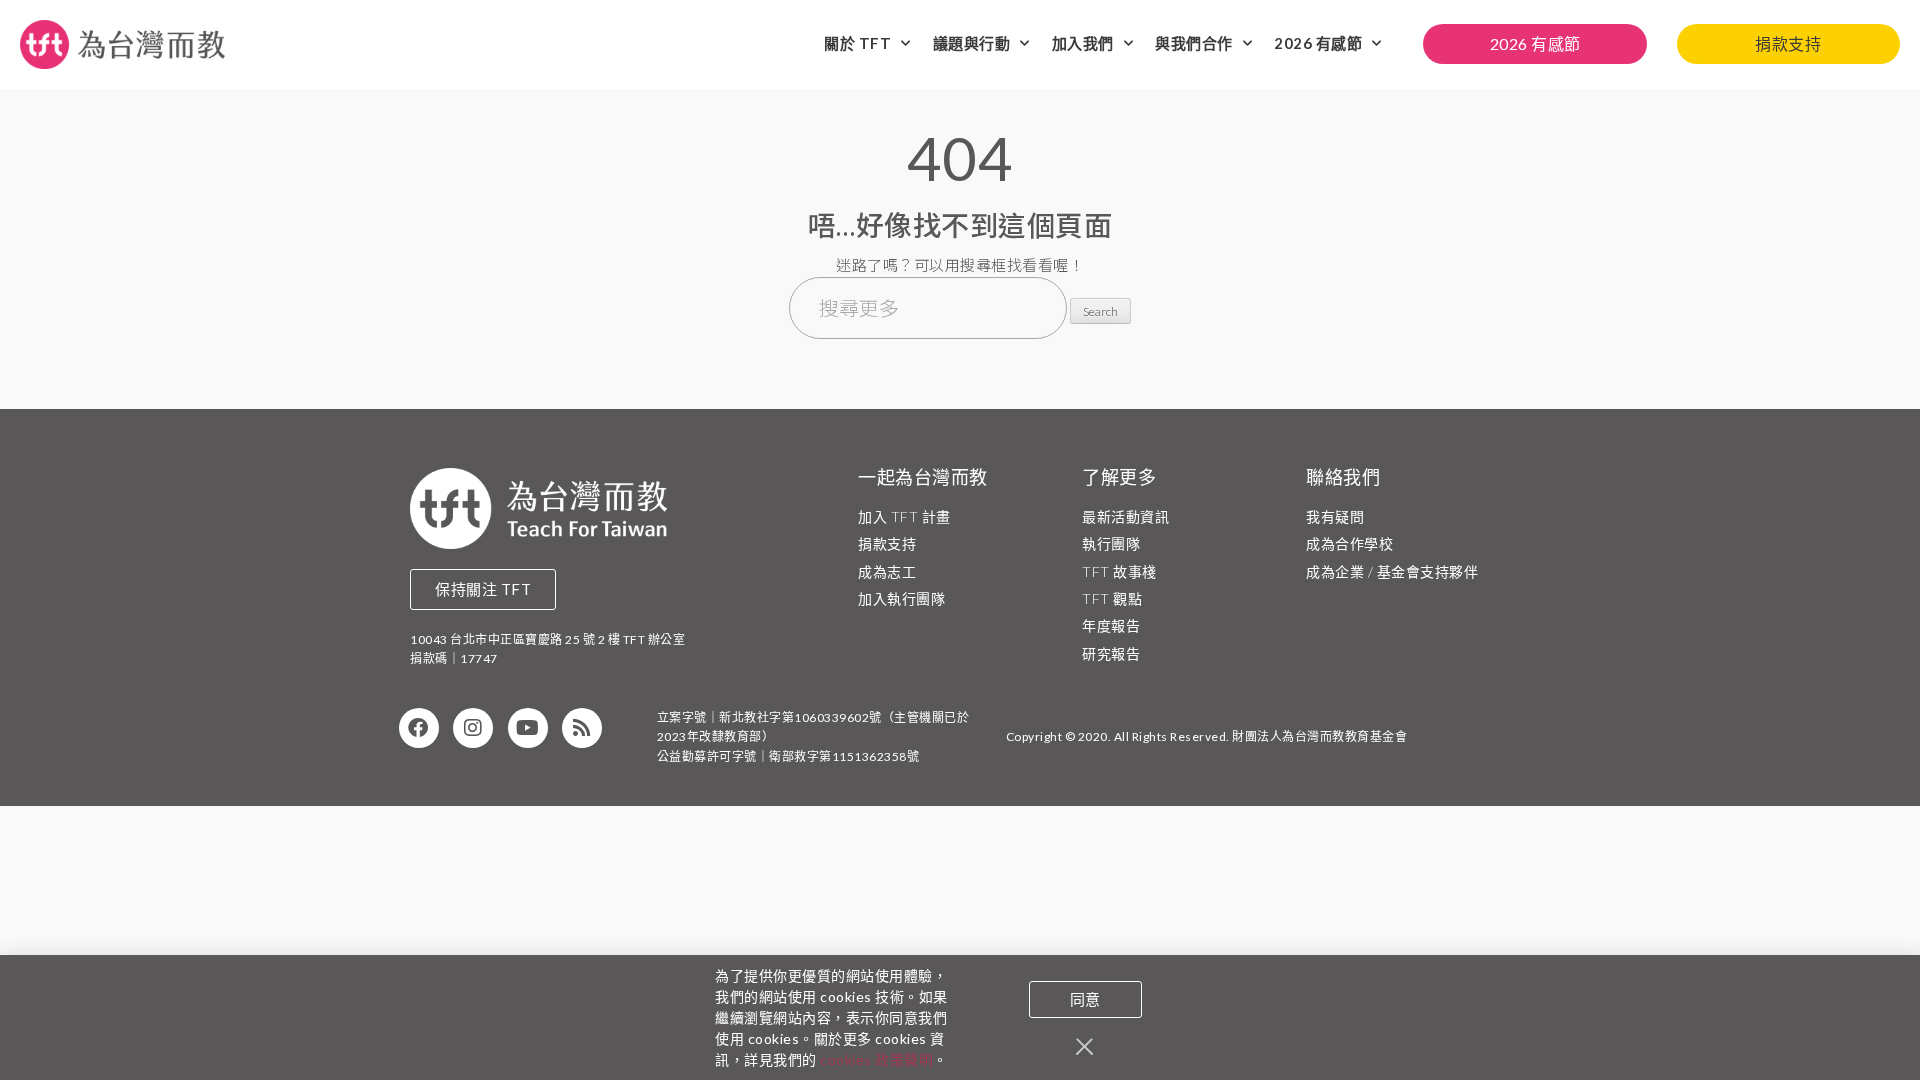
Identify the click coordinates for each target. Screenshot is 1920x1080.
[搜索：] (930, 310)
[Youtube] (528, 728)
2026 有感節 (1318, 43)
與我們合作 (1194, 43)
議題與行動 (972, 43)
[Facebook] (419, 728)
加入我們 (1083, 43)
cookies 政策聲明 (876, 1059)
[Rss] (582, 728)
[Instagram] (473, 728)
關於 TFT (857, 43)
